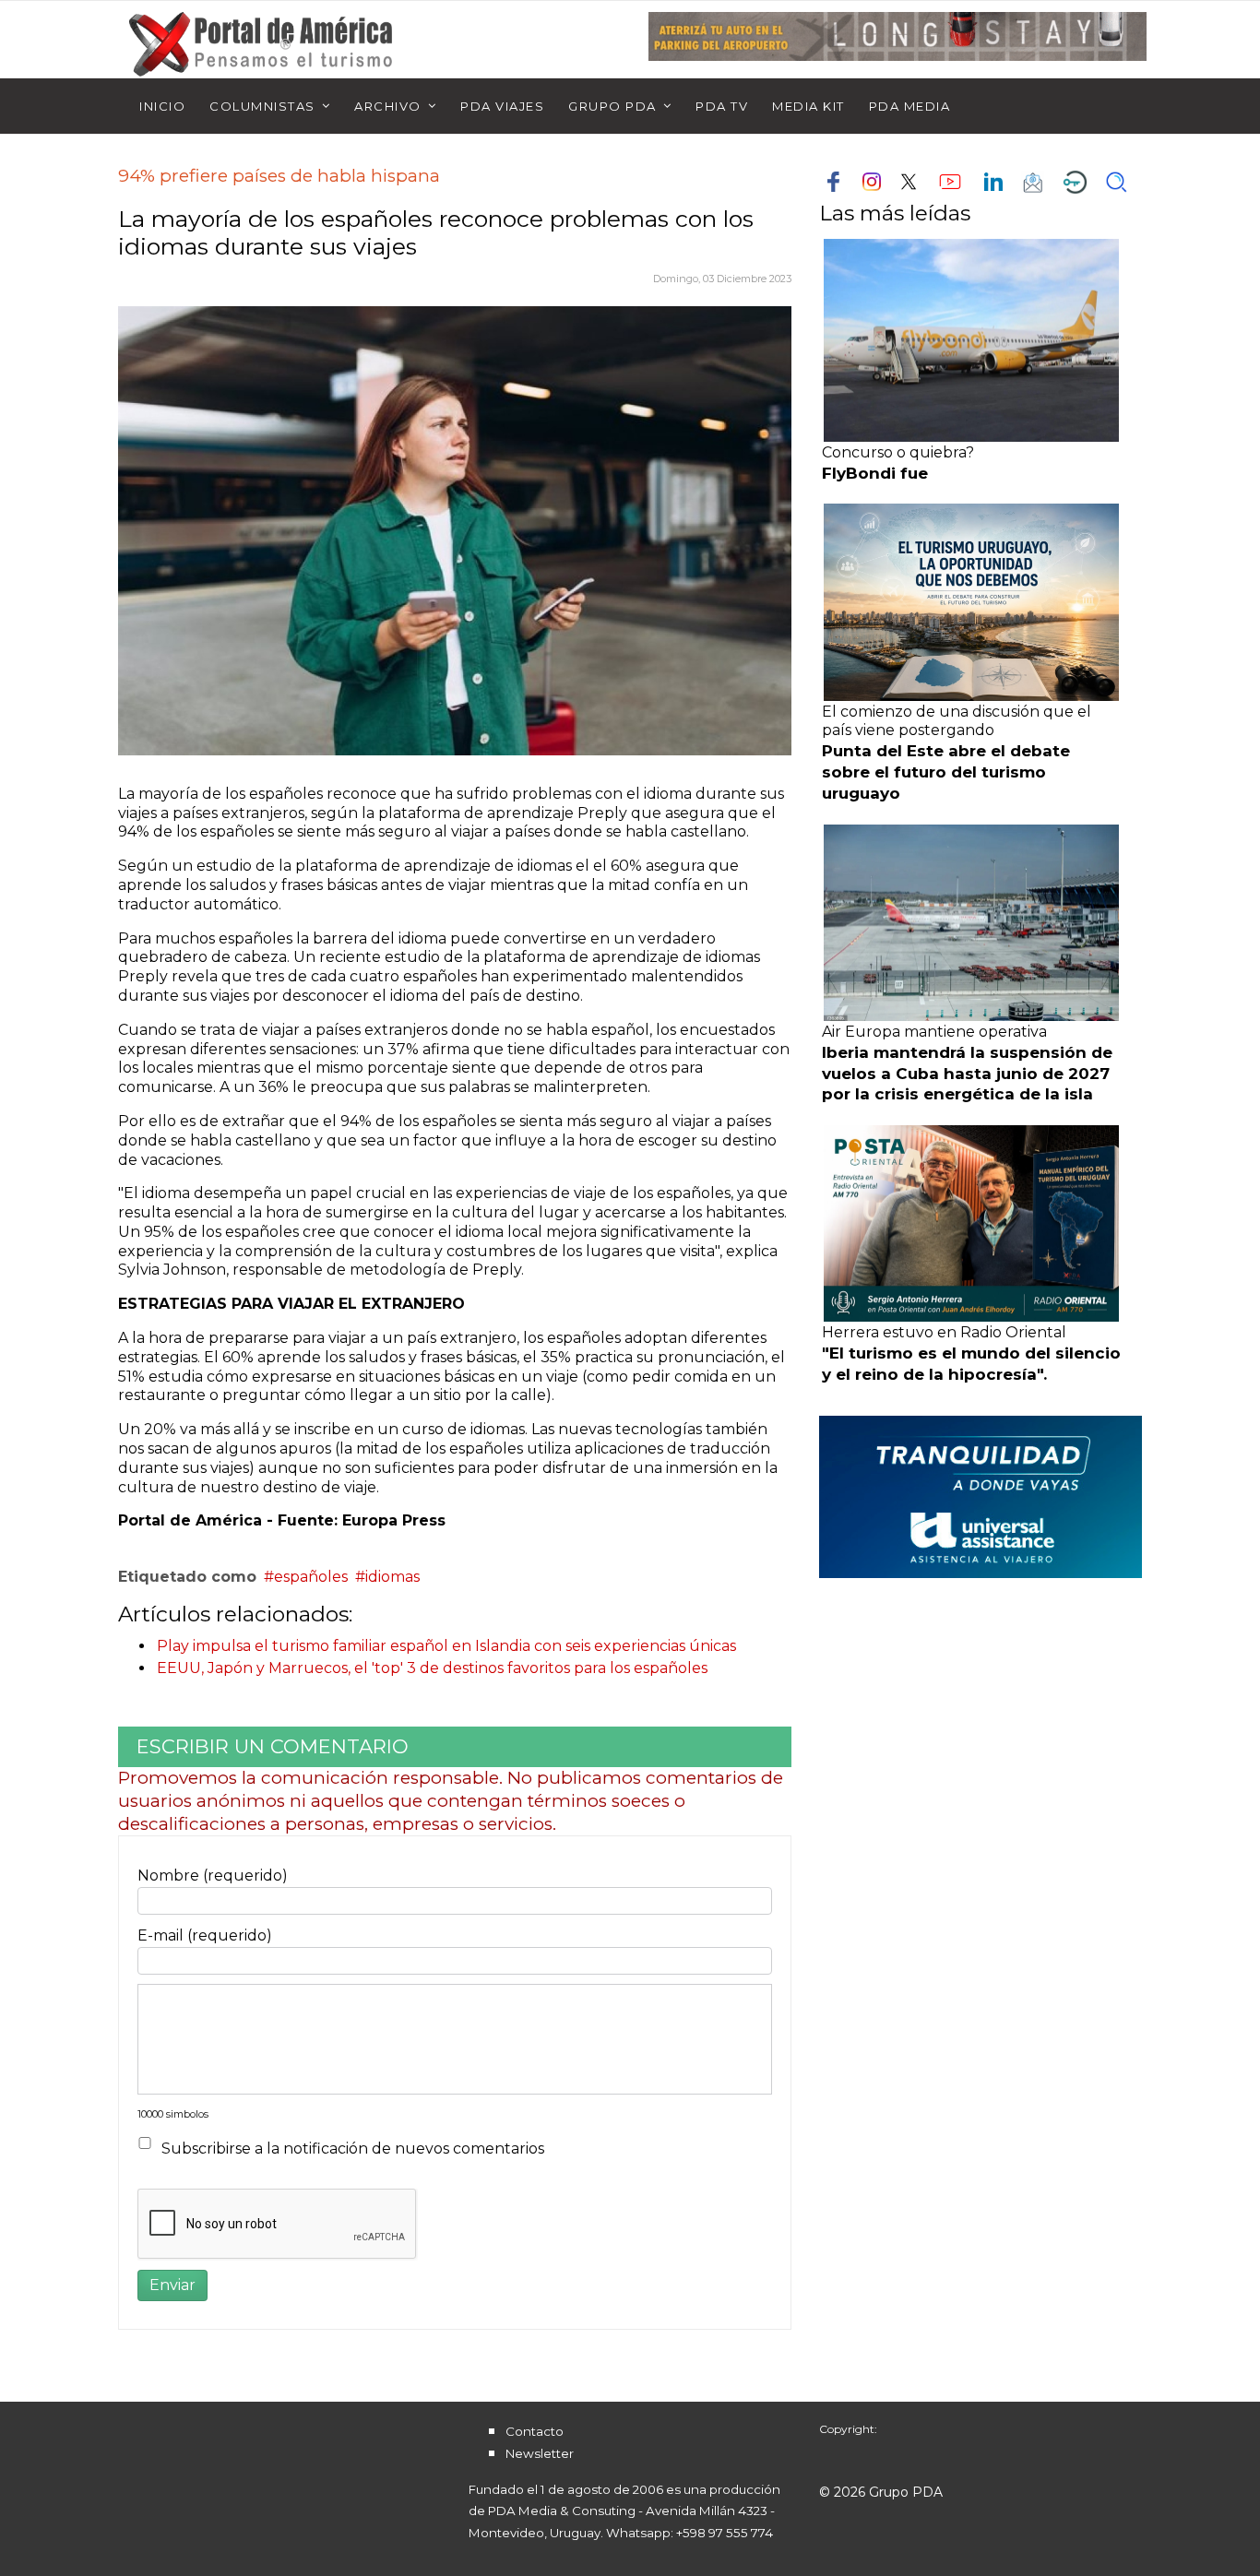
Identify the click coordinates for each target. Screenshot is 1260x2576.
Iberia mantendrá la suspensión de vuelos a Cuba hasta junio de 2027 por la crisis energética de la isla (967, 1074)
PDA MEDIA (910, 106)
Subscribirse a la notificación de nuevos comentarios (353, 2149)
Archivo (388, 106)
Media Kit (808, 106)
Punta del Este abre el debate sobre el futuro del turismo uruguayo (946, 772)
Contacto (535, 2431)
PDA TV (722, 106)
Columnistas (262, 106)
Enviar (172, 2285)
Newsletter (540, 2453)
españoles (311, 1577)
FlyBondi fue (875, 473)
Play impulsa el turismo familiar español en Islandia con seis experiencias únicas (446, 1646)
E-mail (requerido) (205, 1935)
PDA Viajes (502, 106)
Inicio (162, 106)
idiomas (392, 1577)
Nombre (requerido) (213, 1876)
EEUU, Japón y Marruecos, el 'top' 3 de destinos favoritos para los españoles (432, 1668)
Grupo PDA (612, 106)
